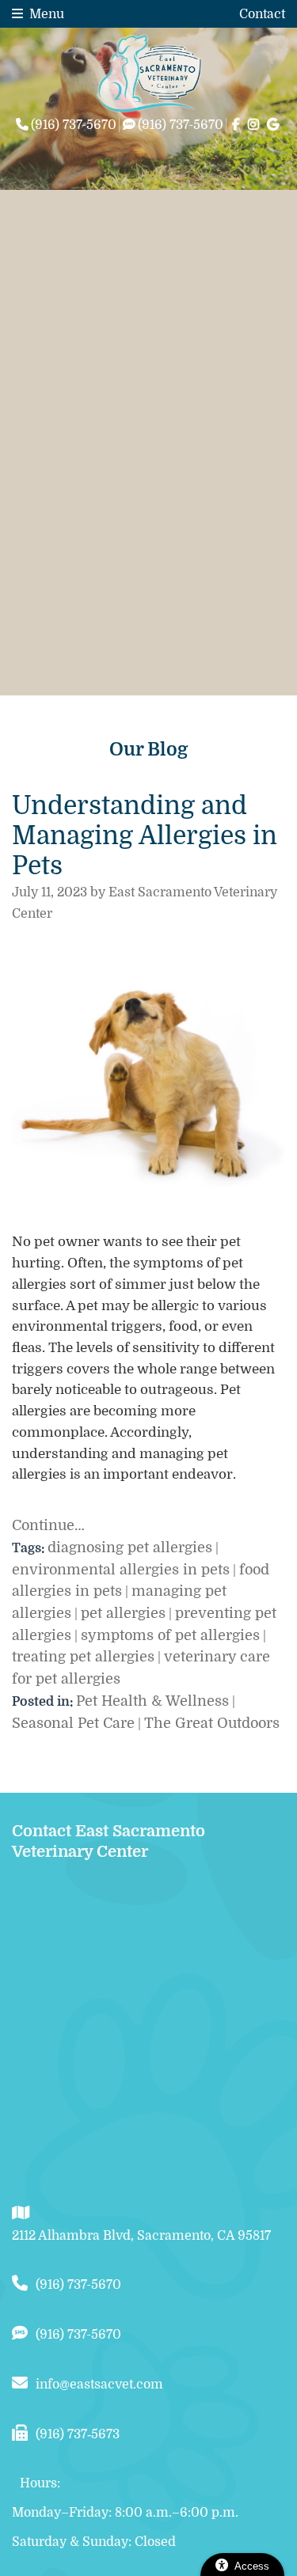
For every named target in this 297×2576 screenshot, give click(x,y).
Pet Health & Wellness (152, 1701)
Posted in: (44, 1702)
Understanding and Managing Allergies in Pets (145, 836)
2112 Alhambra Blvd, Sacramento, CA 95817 (141, 2236)
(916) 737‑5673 (78, 2434)
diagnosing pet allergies (130, 1547)
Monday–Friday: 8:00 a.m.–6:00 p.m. (125, 2513)
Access (252, 2566)
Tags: (30, 1548)
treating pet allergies (83, 1657)
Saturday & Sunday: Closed (94, 2542)
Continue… (48, 1525)
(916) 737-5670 (78, 2285)
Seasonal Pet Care (73, 1723)
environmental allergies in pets (121, 1570)
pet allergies (123, 1613)
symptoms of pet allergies (170, 1635)
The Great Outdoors (212, 1723)
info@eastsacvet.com (99, 2385)
